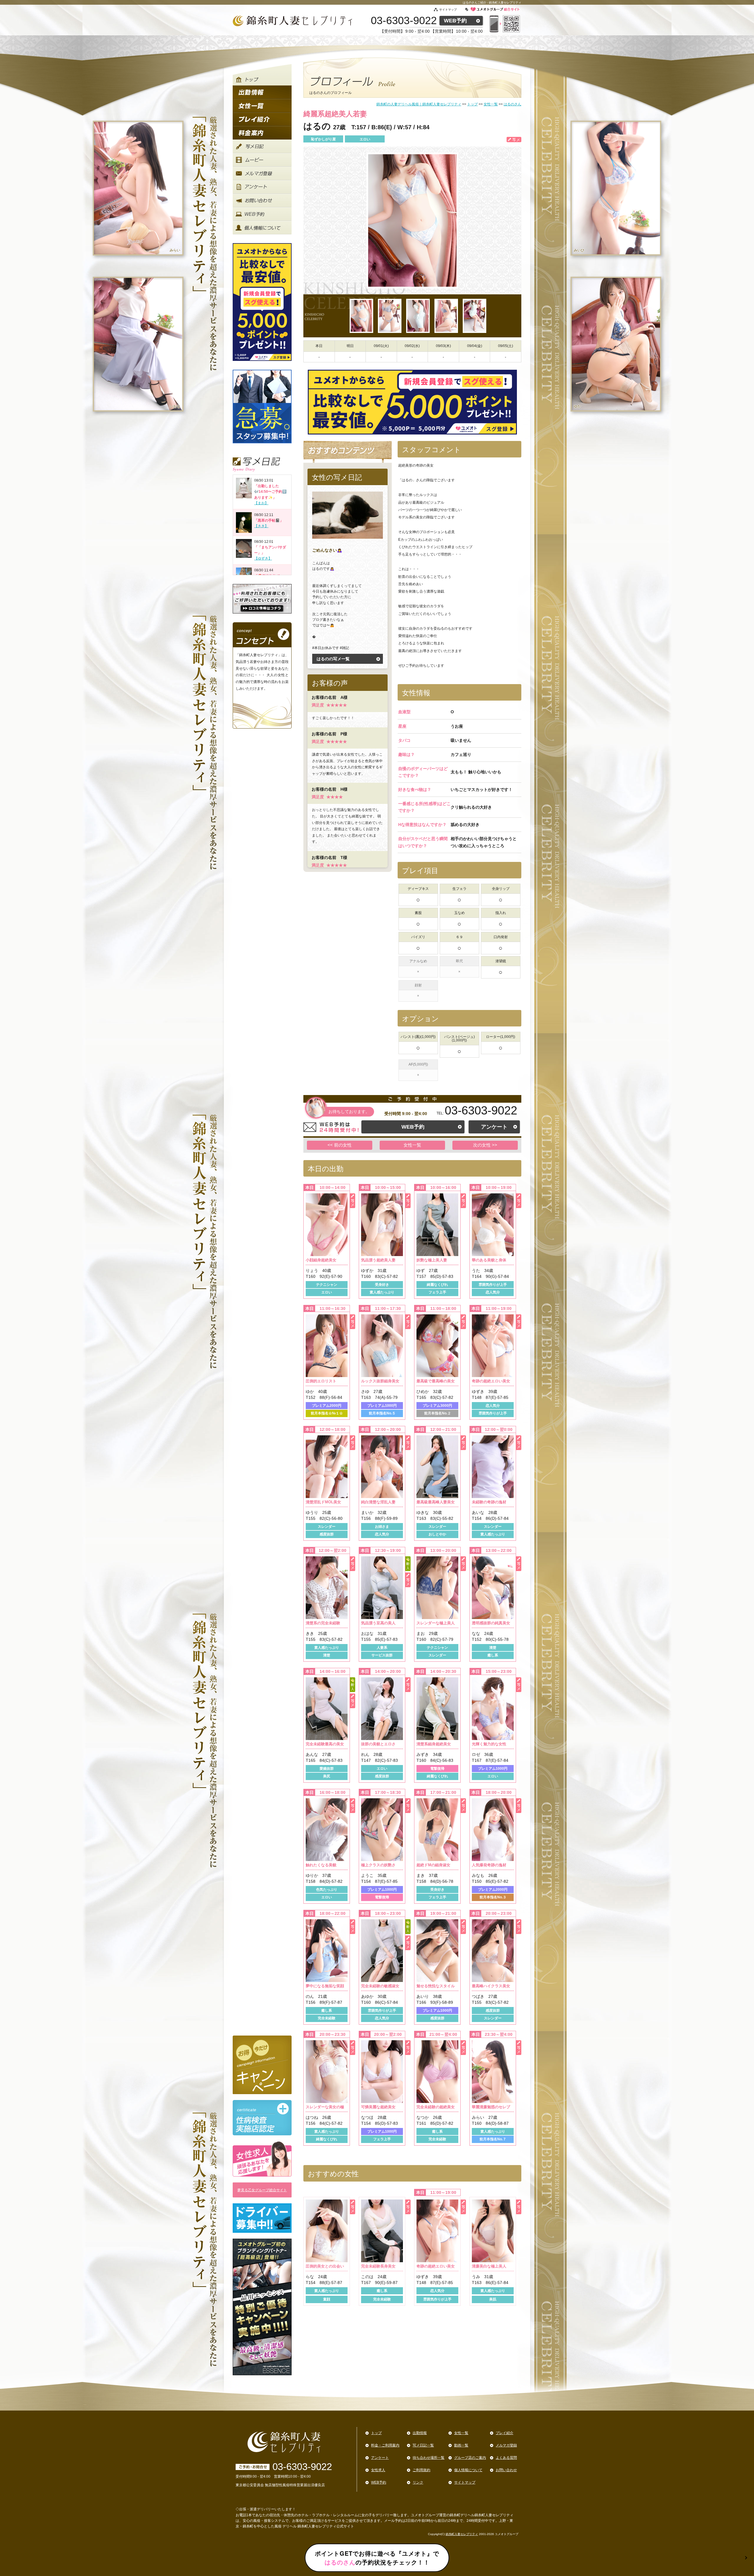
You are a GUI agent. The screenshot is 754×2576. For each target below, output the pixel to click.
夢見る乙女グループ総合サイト (262, 2190)
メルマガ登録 (506, 2445)
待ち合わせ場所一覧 (429, 2458)
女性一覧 (412, 1145)
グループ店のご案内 (470, 2458)
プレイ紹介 (505, 2433)
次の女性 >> (485, 1145)
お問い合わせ (506, 2470)
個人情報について (468, 2470)
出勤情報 (420, 2433)
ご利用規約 (421, 2470)
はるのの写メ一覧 (333, 659)
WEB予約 (455, 21)
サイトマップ (448, 10)
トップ (376, 2433)
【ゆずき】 (263, 558)
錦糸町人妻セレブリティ (462, 2534)
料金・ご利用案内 (385, 2445)
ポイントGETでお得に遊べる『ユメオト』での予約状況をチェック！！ (377, 2558)
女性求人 (378, 2470)
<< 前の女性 (340, 1145)
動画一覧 (461, 2445)
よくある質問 (506, 2458)
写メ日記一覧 (423, 2445)
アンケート (494, 1127)
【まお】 (261, 503)
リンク (418, 2482)
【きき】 (261, 526)
